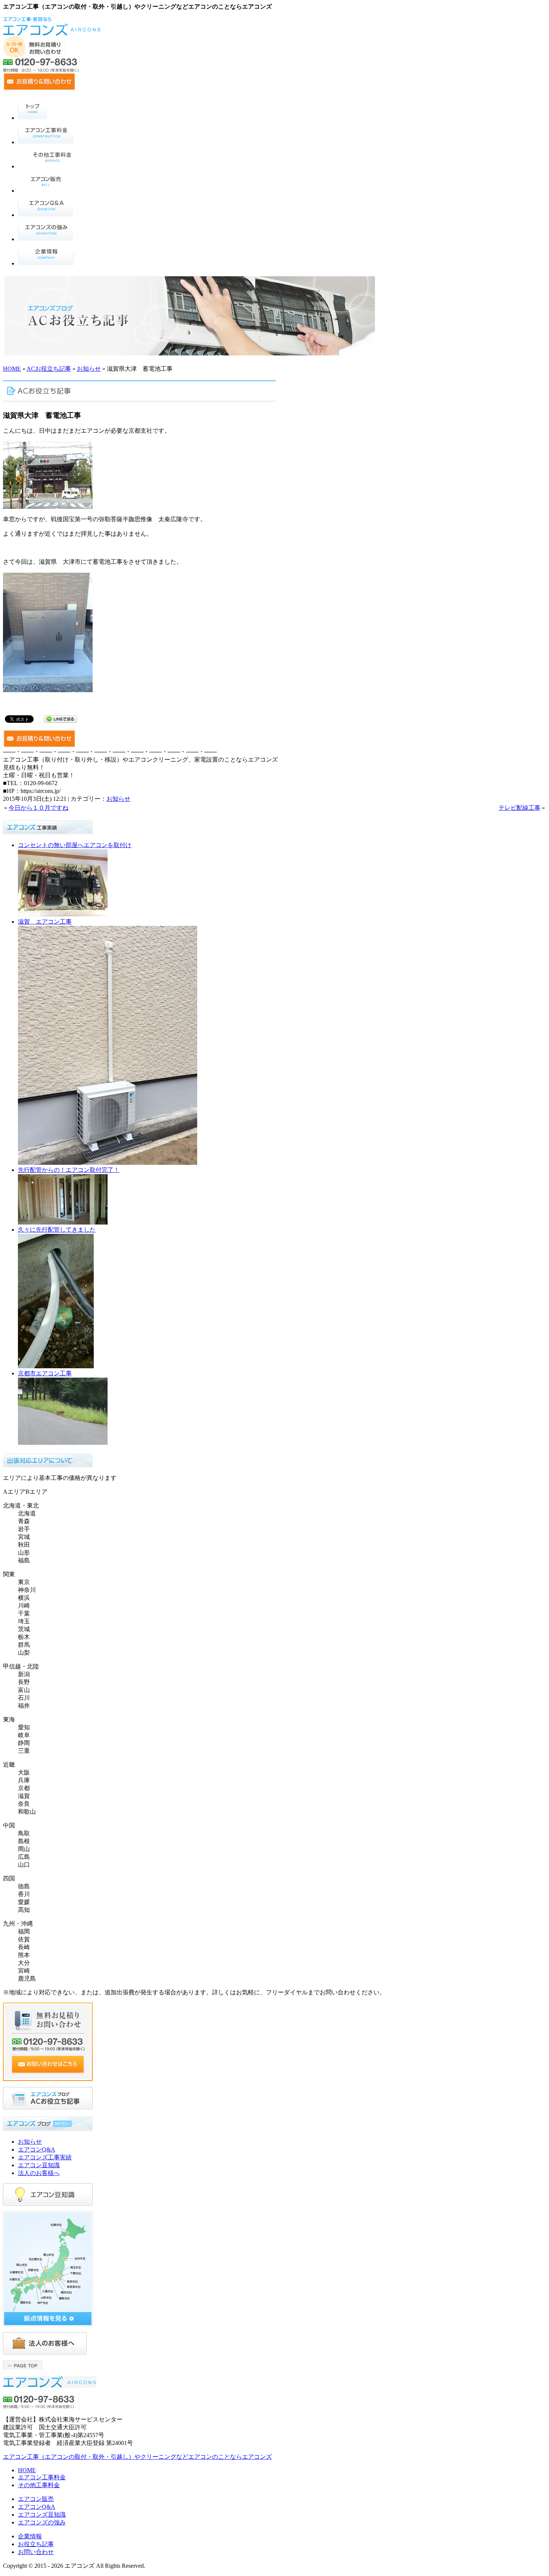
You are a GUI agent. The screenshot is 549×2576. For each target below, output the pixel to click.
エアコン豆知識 (39, 2165)
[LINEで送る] (61, 718)
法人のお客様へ (39, 2173)
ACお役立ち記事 (49, 369)
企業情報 (30, 2536)
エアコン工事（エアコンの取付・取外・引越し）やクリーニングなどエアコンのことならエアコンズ (137, 2457)
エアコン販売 (36, 2499)
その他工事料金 (39, 2485)
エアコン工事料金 (42, 2477)
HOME (12, 369)
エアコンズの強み (42, 2522)
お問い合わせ (36, 2552)
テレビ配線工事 (519, 808)
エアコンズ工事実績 (45, 2157)
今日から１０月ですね (38, 808)
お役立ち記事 (36, 2544)
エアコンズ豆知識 (42, 2515)
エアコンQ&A (37, 2149)
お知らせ (89, 369)
